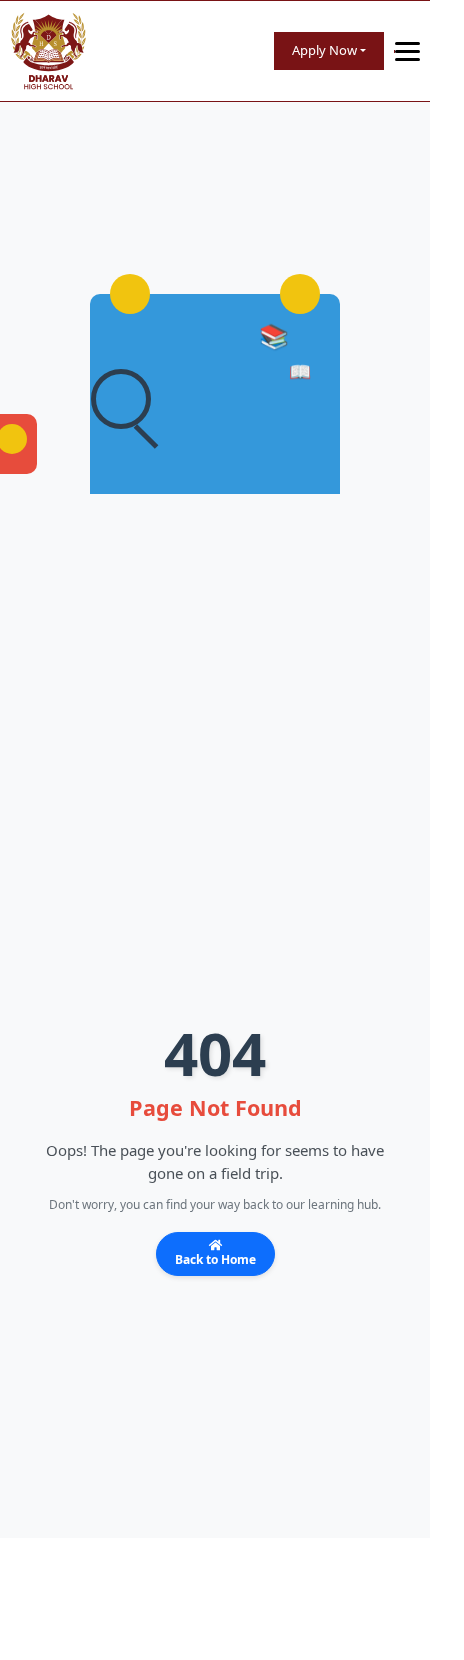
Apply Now (324, 50)
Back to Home (215, 1259)
